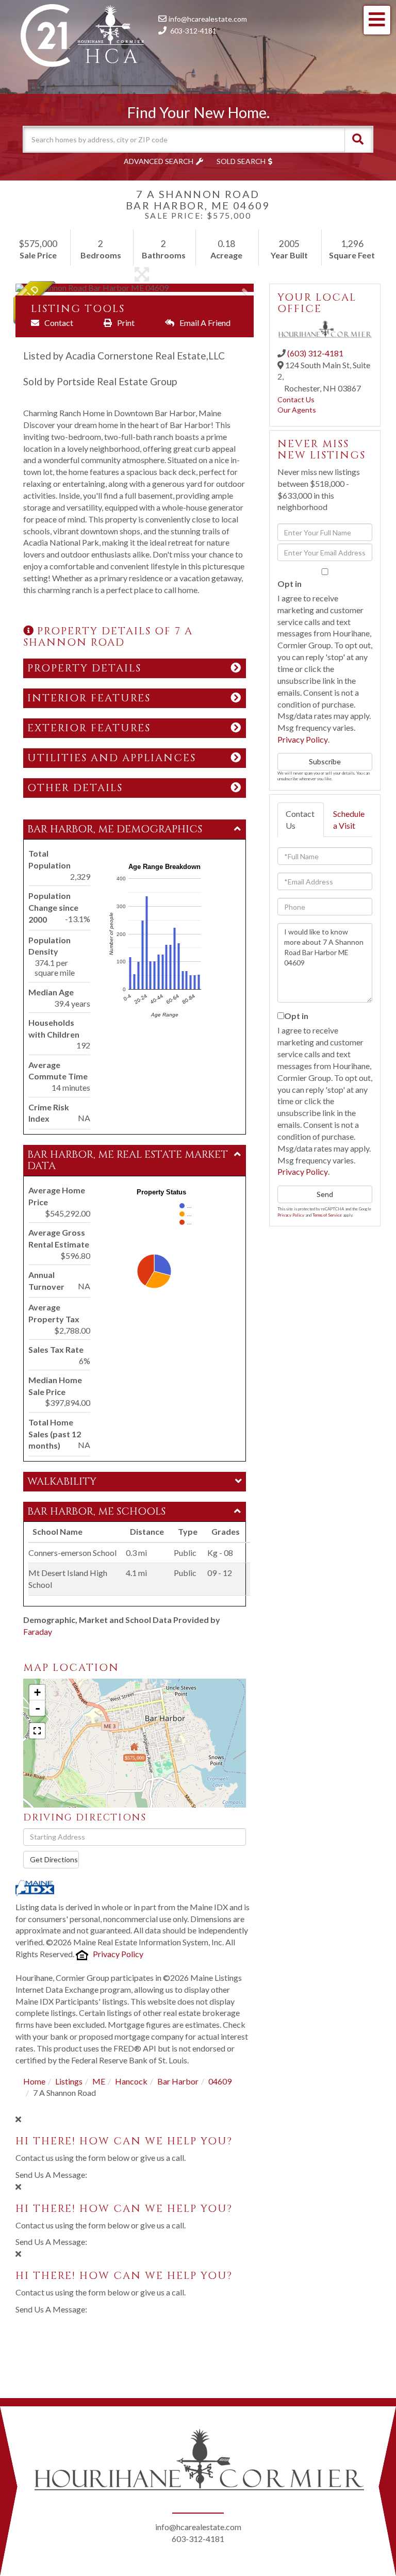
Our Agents (297, 410)
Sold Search (241, 161)
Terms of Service (327, 1215)
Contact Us (296, 399)
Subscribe (325, 761)
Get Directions (54, 1859)
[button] (358, 139)
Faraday (38, 1631)
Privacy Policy (118, 1954)
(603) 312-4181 (315, 353)
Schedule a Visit (349, 819)
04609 (220, 2081)
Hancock (131, 2081)
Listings (69, 2081)
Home (34, 2081)
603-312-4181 (193, 31)
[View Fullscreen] (37, 1731)
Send (325, 1194)
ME (99, 2081)
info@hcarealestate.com (208, 19)
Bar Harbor (178, 2081)
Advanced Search (159, 161)
